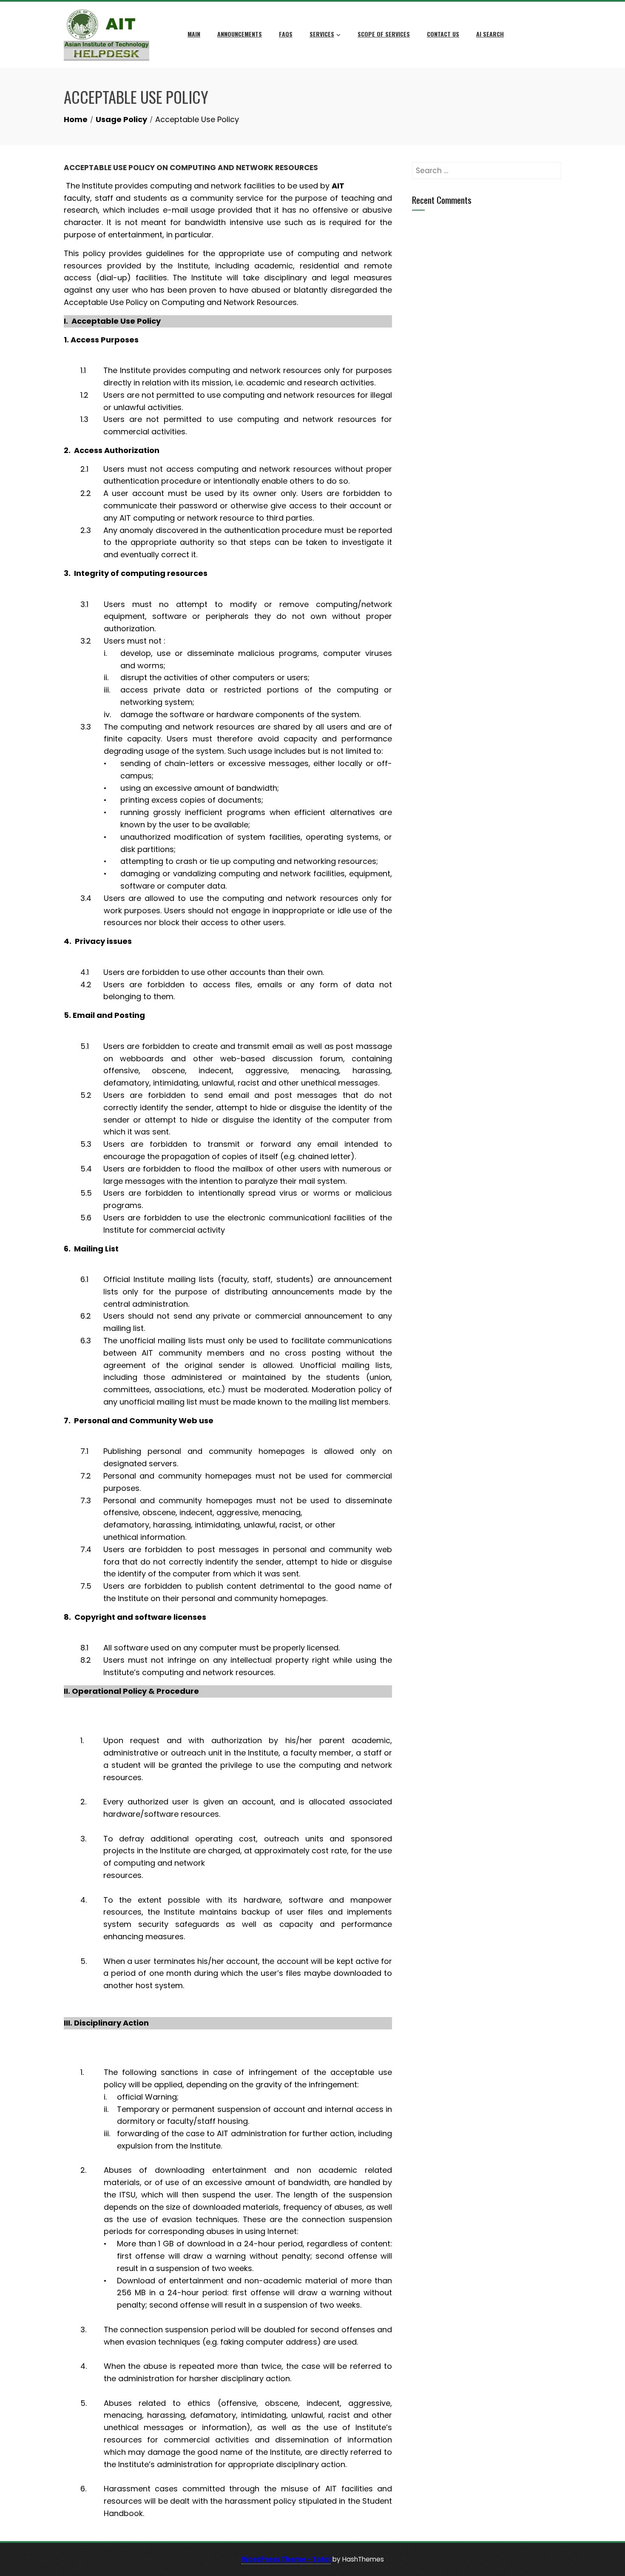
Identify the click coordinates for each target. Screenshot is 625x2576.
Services (322, 34)
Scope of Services (384, 34)
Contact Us (443, 34)
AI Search (490, 34)
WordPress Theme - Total (286, 2559)
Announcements (240, 34)
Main (194, 34)
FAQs (286, 34)
